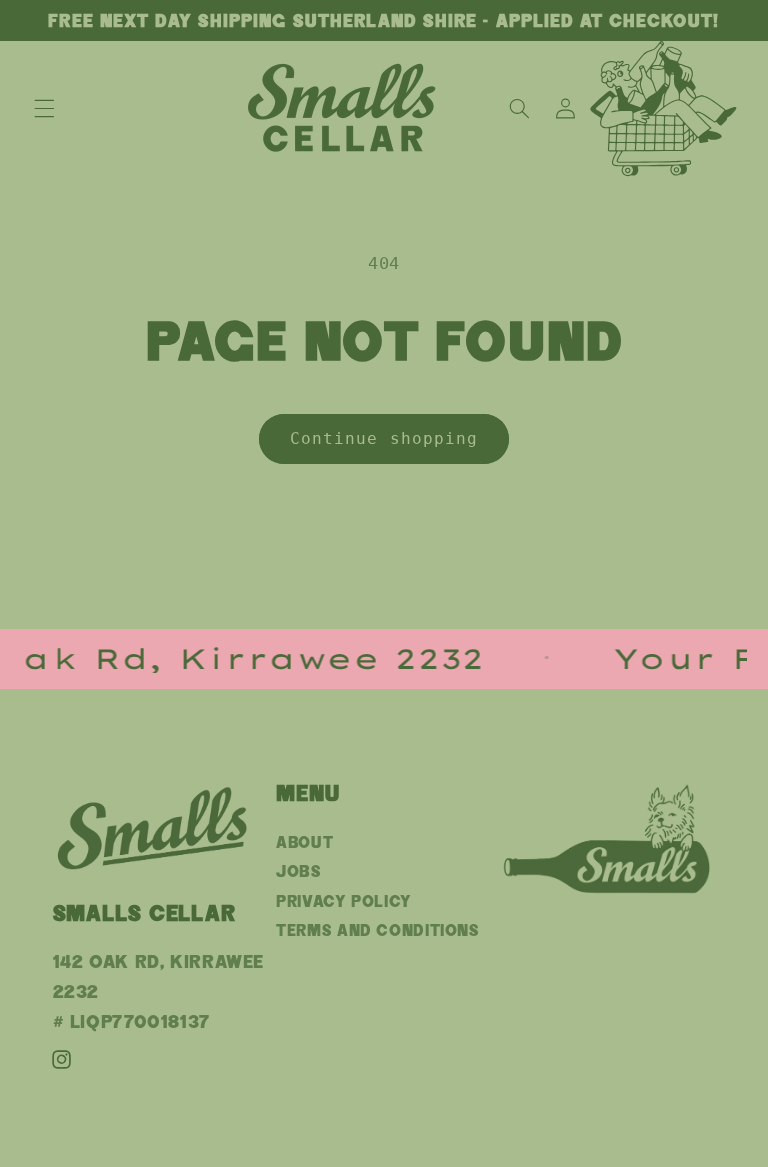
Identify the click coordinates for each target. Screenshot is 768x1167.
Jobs (299, 871)
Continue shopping (384, 438)
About (304, 842)
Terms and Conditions (378, 930)
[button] (44, 108)
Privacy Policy (344, 901)
